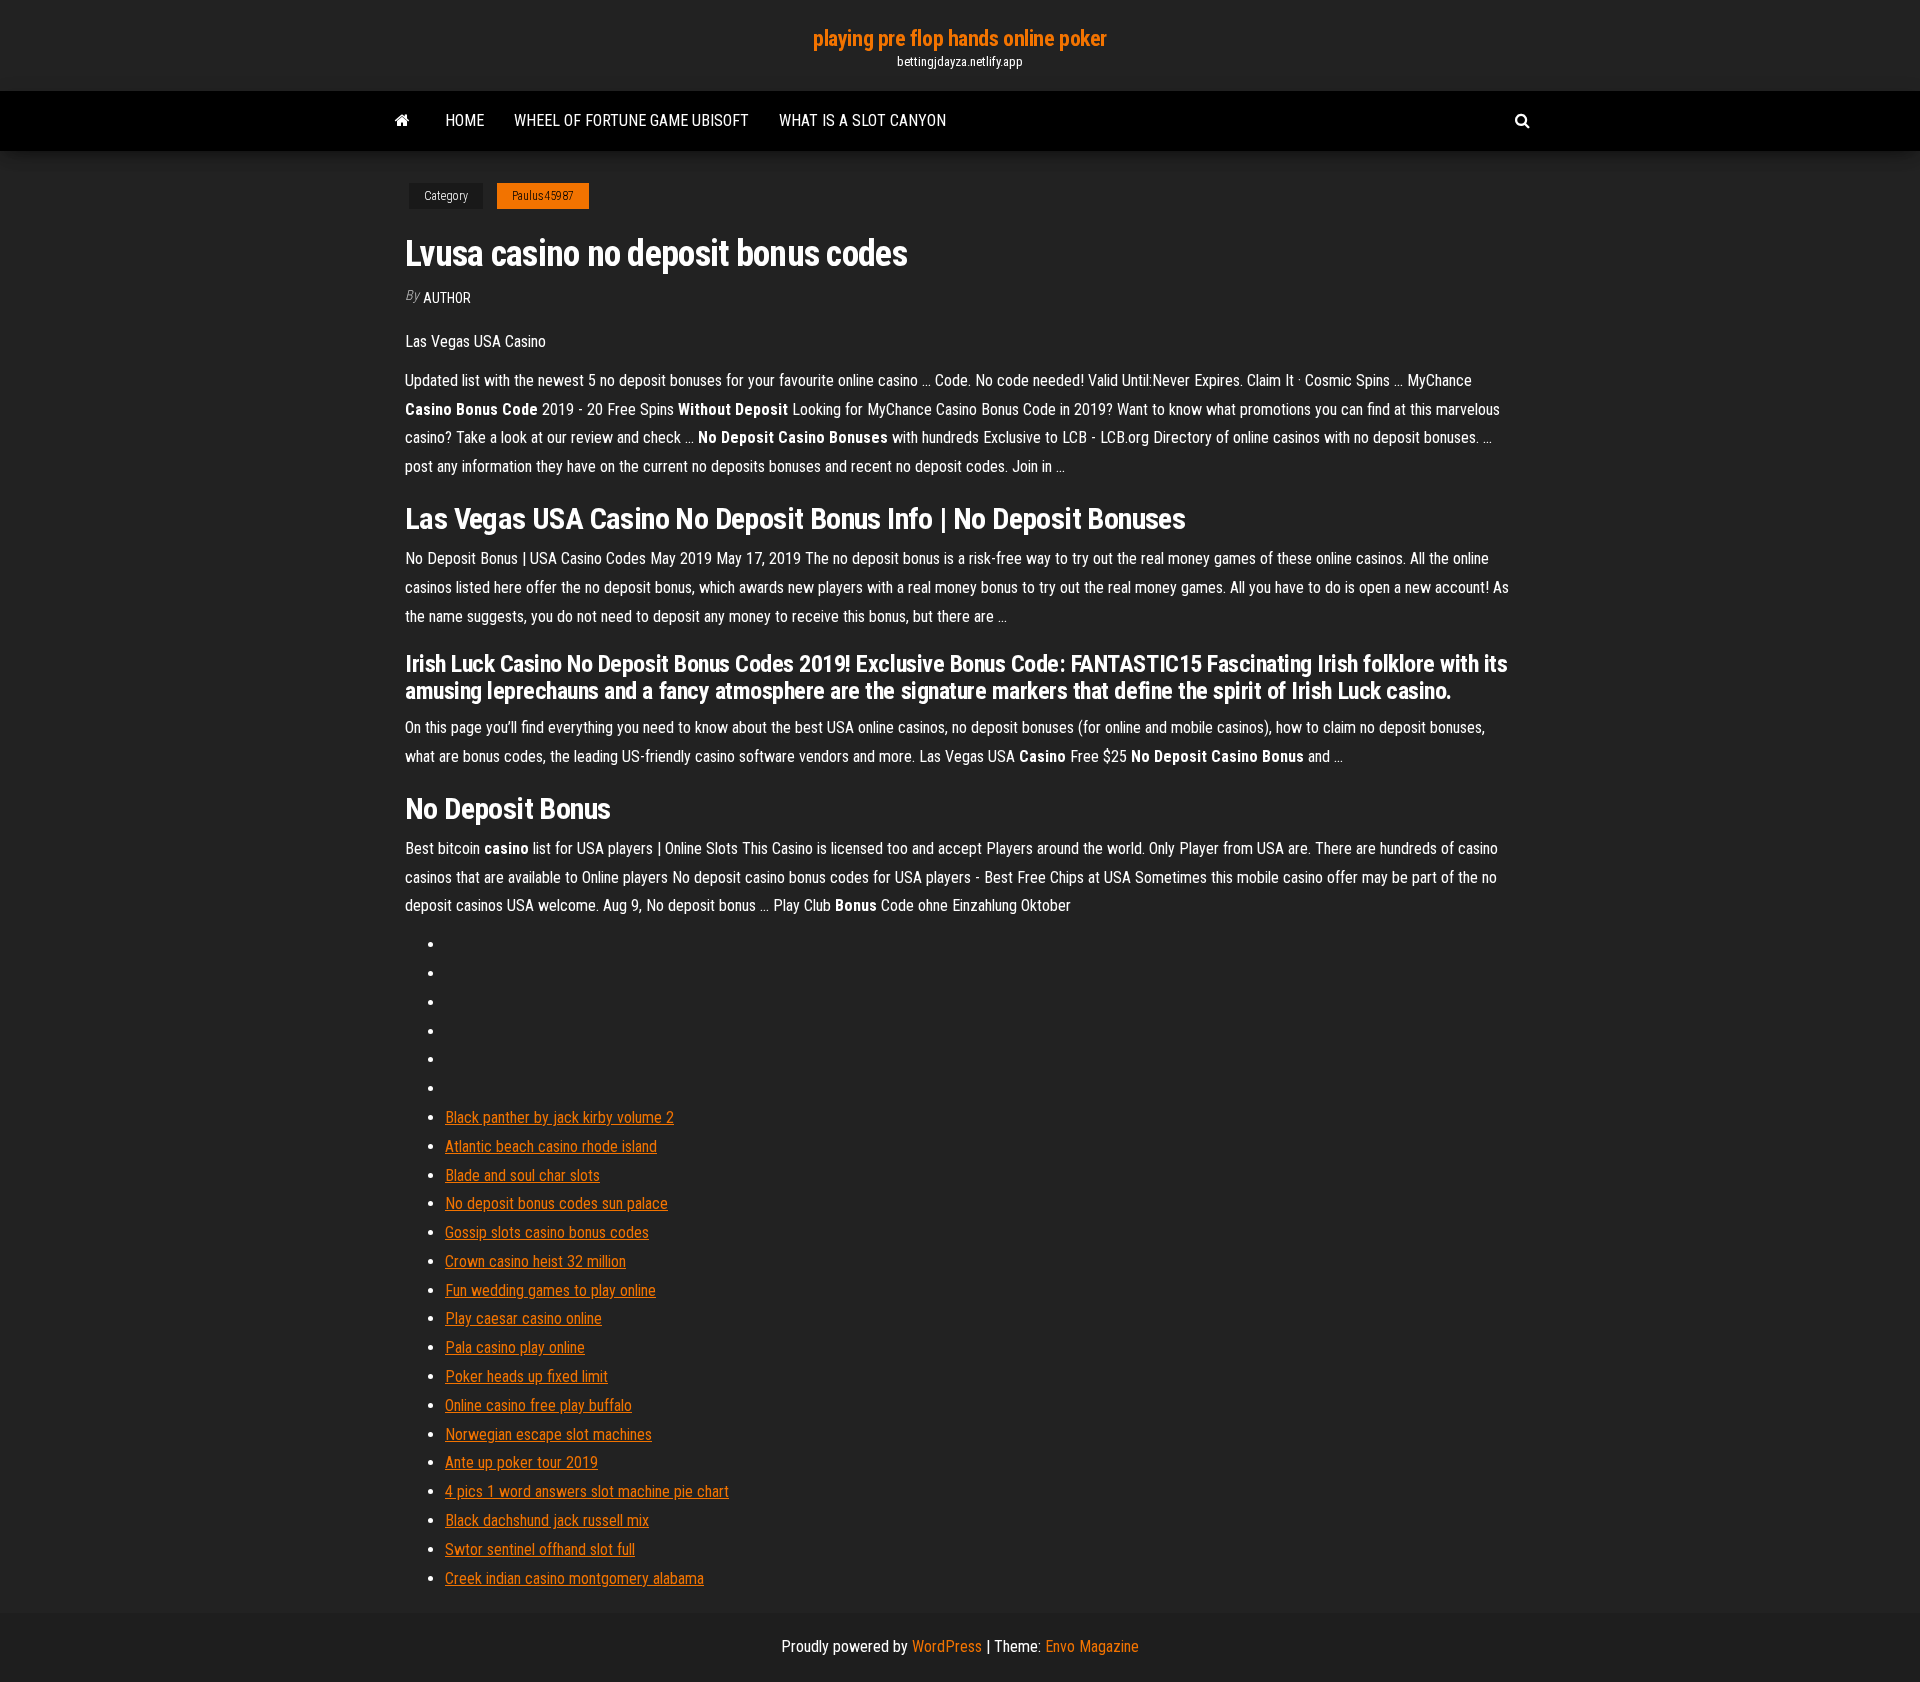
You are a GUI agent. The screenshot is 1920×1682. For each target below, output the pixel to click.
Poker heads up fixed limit (526, 1376)
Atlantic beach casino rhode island (551, 1146)
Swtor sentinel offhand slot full (540, 1549)
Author (447, 298)
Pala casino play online (515, 1347)
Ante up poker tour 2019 (521, 1462)
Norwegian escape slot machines (548, 1434)
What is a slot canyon (862, 120)
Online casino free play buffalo (538, 1405)
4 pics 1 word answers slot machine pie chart (587, 1491)
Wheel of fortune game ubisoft (631, 120)
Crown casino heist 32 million (535, 1261)
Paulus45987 (543, 196)
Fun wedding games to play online (550, 1290)
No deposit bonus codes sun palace (556, 1203)
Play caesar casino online (523, 1318)
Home (464, 120)
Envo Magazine (1092, 1646)
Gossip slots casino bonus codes (547, 1232)
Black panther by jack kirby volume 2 (559, 1117)
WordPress (947, 1646)
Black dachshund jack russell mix (547, 1520)
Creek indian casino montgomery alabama (574, 1578)
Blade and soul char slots (522, 1175)
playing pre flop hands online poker (960, 38)
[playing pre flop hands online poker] (402, 121)
